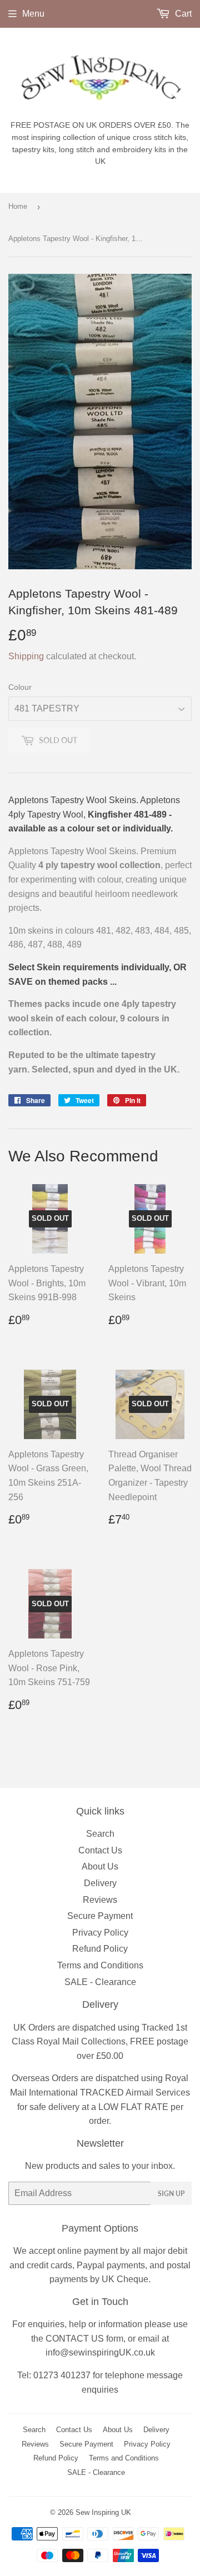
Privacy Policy (100, 1933)
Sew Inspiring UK (103, 2512)
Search (100, 1834)
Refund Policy (100, 1949)
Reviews (100, 1900)
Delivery (100, 1883)
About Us (100, 1866)
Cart (182, 14)
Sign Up (171, 2194)
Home (18, 206)
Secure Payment (100, 1916)
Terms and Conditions (100, 1965)
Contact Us (100, 1850)
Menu (33, 14)
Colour (20, 687)
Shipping (26, 656)
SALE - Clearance (100, 1982)
